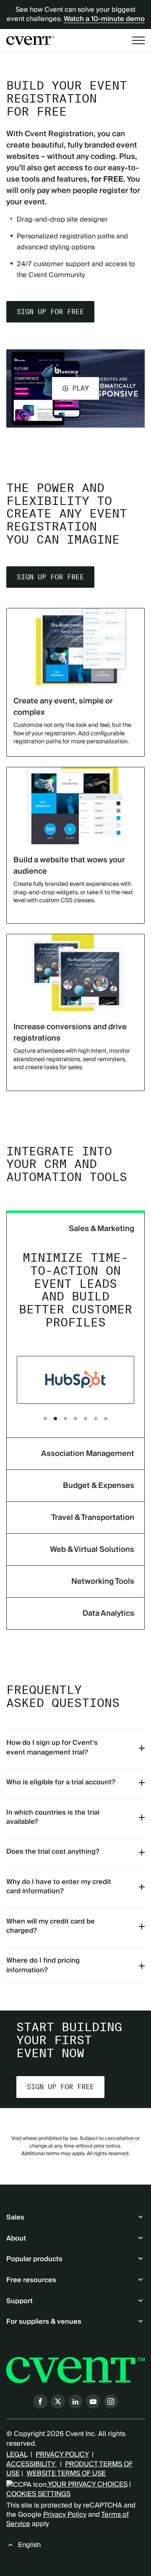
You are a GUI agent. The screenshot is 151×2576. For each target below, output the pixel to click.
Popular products (34, 2259)
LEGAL (17, 2454)
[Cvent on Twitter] (58, 2402)
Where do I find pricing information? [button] (43, 1965)
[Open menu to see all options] (138, 40)
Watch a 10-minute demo (104, 19)
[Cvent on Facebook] (40, 2402)
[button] (75, 388)
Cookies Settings (38, 2494)
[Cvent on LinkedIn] (75, 2402)
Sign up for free (50, 312)
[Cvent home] (30, 41)
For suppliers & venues (44, 2322)
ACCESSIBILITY (31, 2464)
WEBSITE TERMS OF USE (66, 2473)
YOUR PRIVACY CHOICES (87, 2484)
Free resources (31, 2280)
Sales (15, 2217)
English (29, 2545)
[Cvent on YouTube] (93, 2402)
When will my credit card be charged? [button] (51, 1926)
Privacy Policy (65, 2515)
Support (20, 2301)
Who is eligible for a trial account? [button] (61, 1782)
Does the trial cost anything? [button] (53, 1852)
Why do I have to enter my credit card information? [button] (59, 1886)
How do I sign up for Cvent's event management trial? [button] (52, 1747)
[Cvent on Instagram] (111, 2402)
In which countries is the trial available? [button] (53, 1817)
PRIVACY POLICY (62, 2454)
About (16, 2238)
